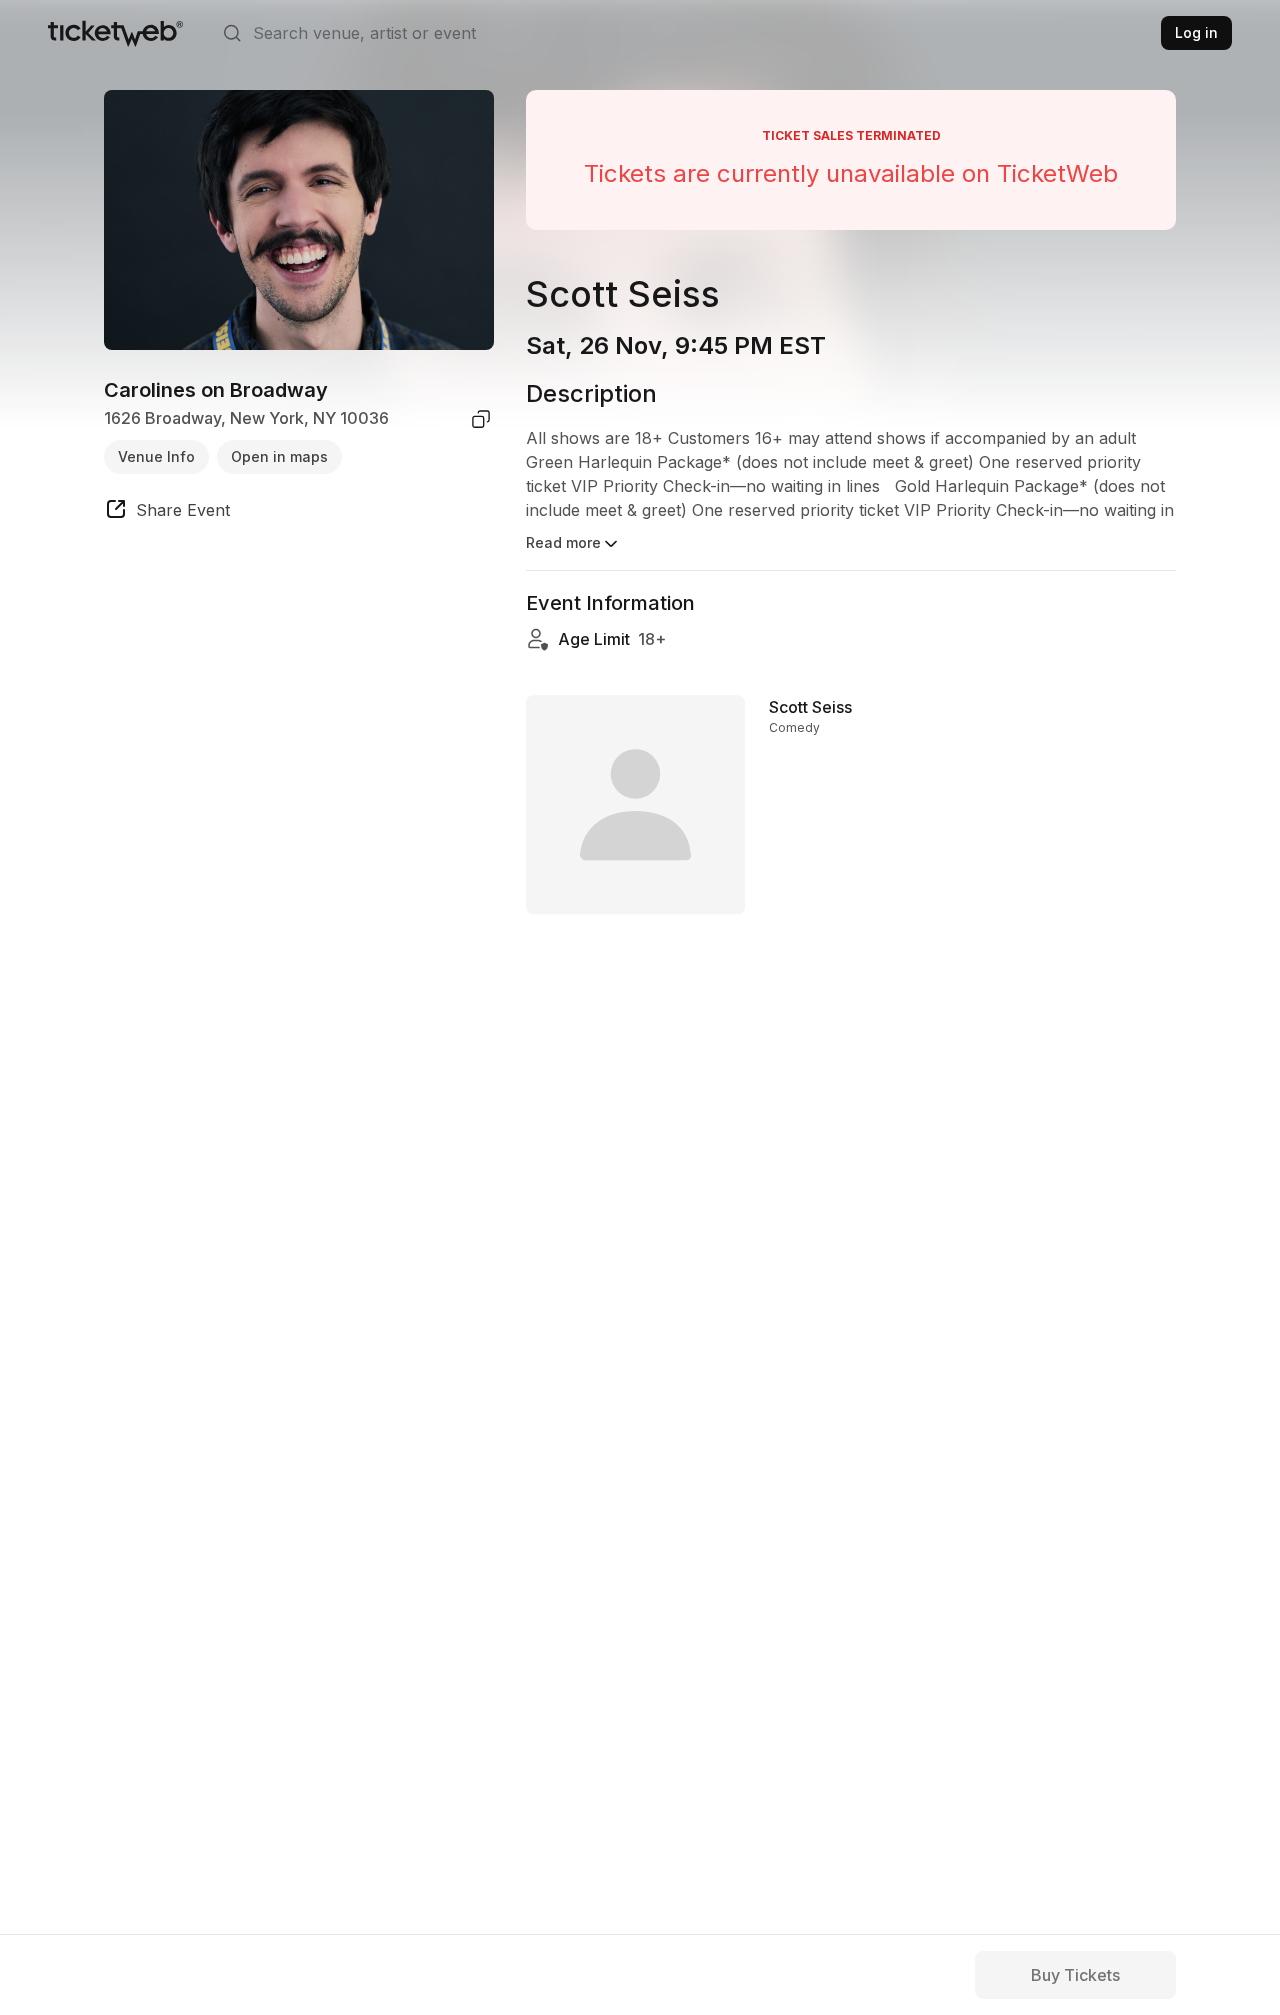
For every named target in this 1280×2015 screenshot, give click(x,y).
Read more (563, 542)
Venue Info (156, 456)
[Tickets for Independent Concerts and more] (115, 33)
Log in (1196, 32)
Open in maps (279, 456)
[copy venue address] (481, 419)
